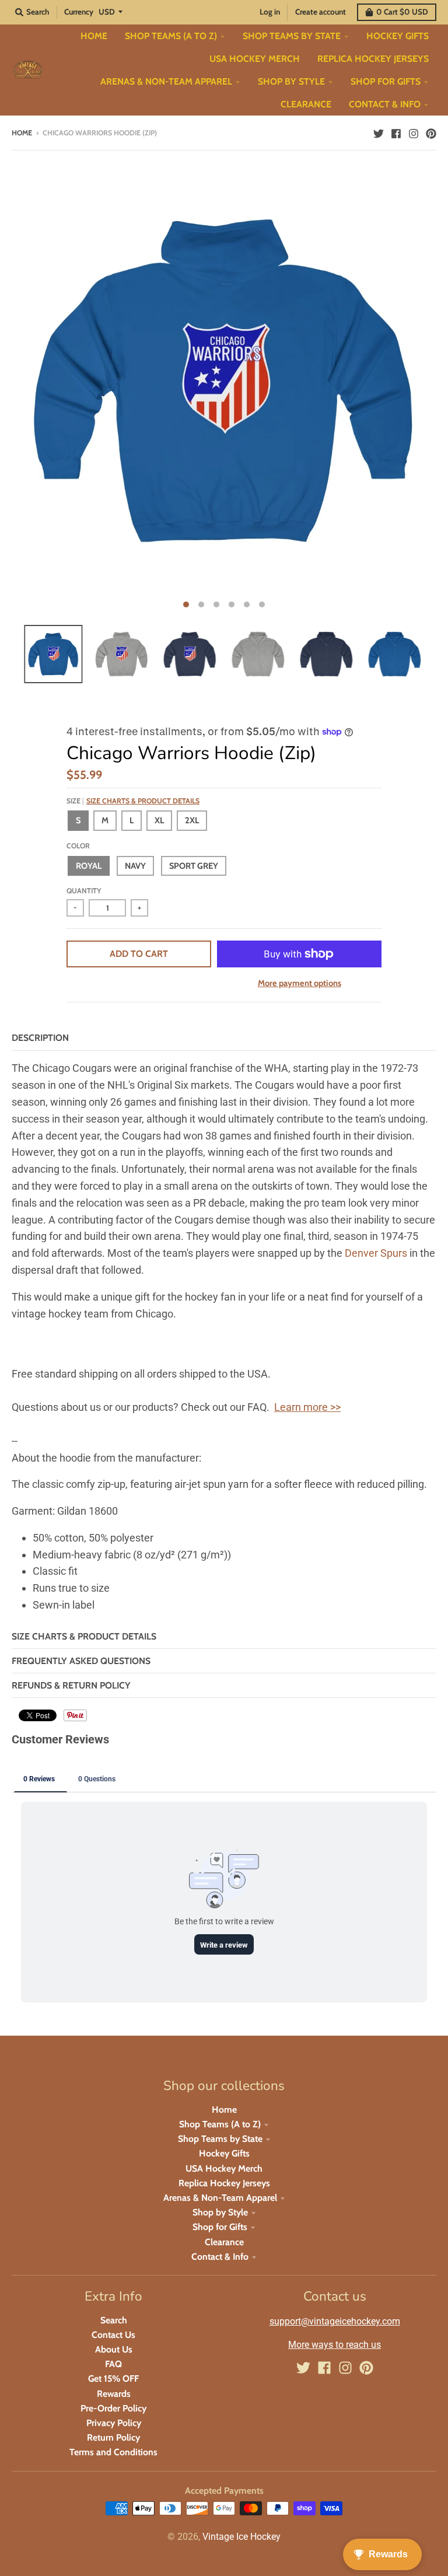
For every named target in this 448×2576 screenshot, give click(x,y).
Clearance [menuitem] (306, 104)
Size (133, 801)
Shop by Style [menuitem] (291, 81)
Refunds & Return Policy (71, 1685)
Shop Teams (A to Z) (220, 2124)
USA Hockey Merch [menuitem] (255, 59)
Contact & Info (220, 2257)
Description (40, 1038)
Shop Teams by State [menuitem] (292, 36)
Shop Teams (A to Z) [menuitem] (171, 36)
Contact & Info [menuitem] (385, 104)
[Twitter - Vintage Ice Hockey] (379, 132)
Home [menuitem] (94, 36)
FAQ (113, 2364)
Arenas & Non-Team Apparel (220, 2198)
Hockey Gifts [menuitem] (398, 36)
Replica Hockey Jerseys (224, 2183)
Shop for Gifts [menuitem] (386, 81)
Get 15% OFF (113, 2378)
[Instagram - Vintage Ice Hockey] (414, 132)
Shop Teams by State (220, 2139)
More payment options (300, 983)
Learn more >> (307, 1407)
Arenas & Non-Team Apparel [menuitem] (166, 81)
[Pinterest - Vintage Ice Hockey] (431, 132)
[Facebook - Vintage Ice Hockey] (396, 132)
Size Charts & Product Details (143, 801)
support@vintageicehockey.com (335, 2321)
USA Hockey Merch (224, 2168)
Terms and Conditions (113, 2452)
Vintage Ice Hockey (242, 2537)
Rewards (114, 2394)
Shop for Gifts (220, 2227)
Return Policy (113, 2437)
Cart (402, 12)
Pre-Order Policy (113, 2408)
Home (22, 133)
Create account (321, 12)
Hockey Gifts (224, 2153)
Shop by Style (220, 2212)
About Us (114, 2349)
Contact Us (113, 2335)
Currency (79, 12)
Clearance (224, 2242)
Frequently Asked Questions (81, 1661)
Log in (270, 12)
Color (78, 846)
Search (114, 2320)
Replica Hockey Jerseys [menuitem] (373, 59)
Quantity (84, 891)
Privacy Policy (114, 2423)
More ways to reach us (335, 2345)
